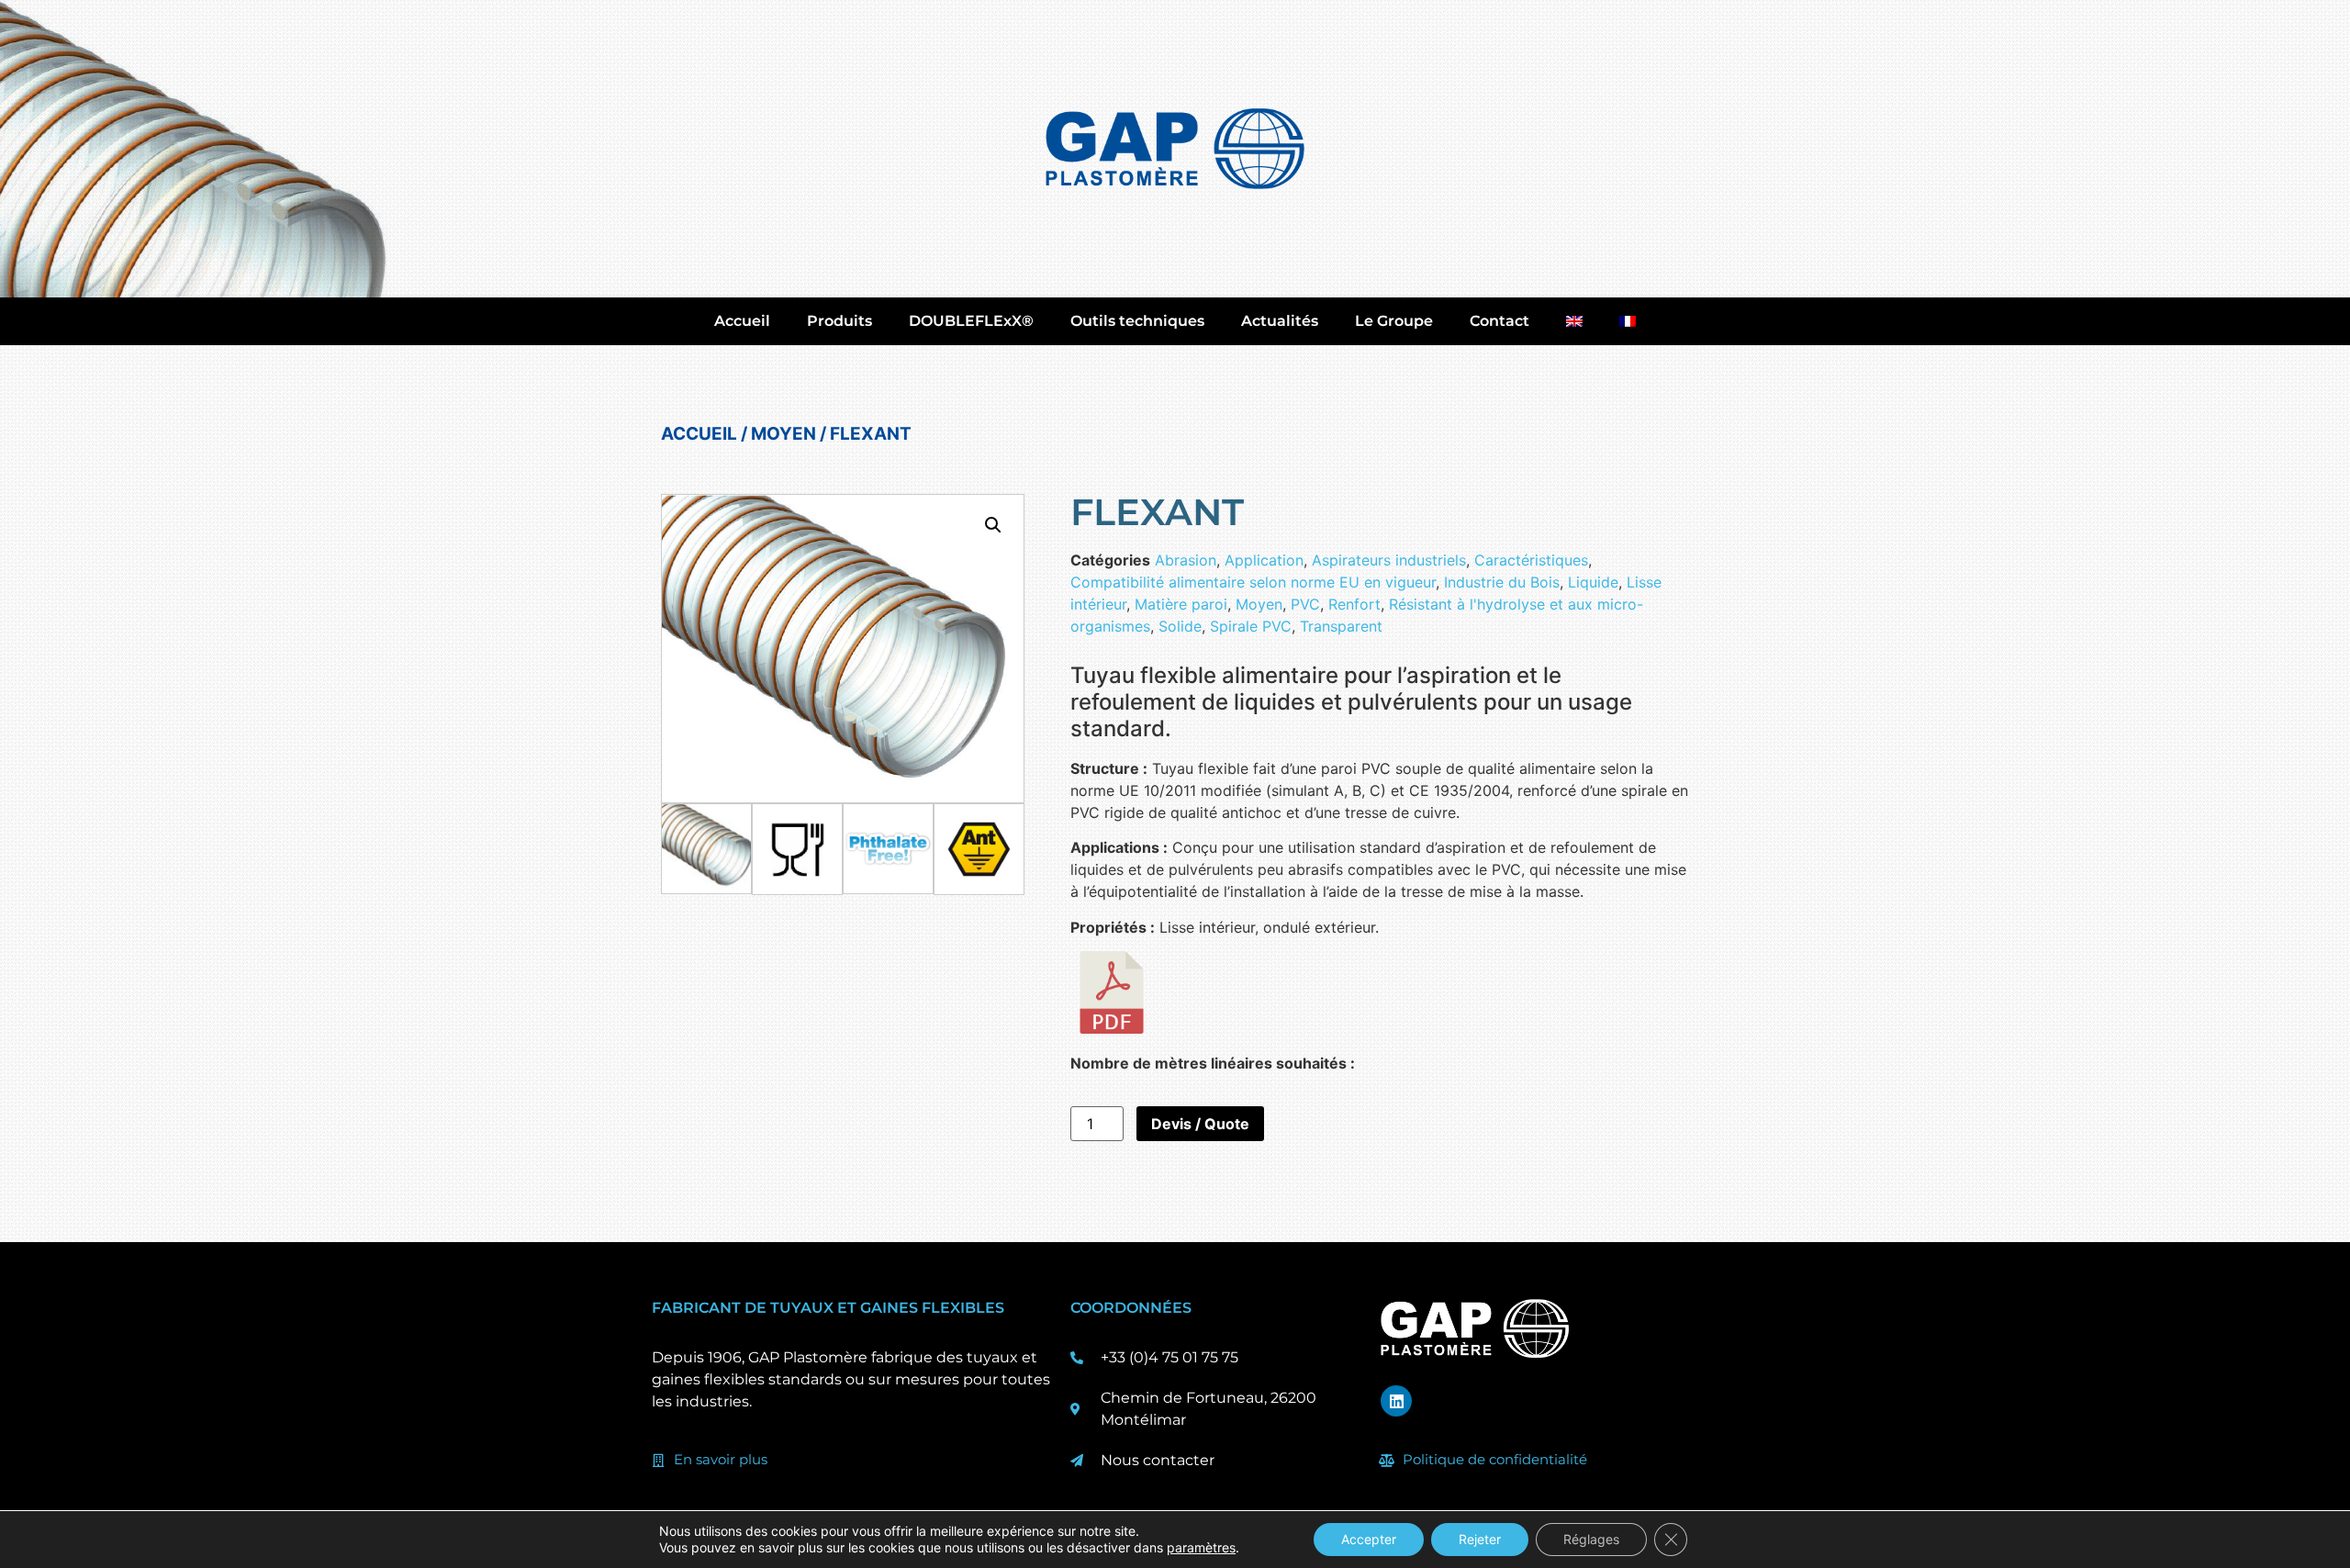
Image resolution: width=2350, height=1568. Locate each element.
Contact (1500, 321)
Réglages (1591, 1539)
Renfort (1354, 604)
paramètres (1201, 1547)
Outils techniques (1137, 321)
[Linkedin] (1396, 1401)
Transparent (1341, 626)
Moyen (783, 434)
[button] (993, 525)
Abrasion (1186, 560)
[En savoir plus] (658, 1461)
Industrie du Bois (1502, 582)
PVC (1305, 604)
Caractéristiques (1531, 560)
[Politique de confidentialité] (1387, 1461)
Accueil (742, 321)
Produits (839, 321)
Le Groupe (1394, 321)
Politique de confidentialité (1495, 1459)
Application (1264, 560)
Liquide (1593, 582)
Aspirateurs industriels (1389, 560)
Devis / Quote (1200, 1124)
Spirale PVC (1251, 626)
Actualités (1280, 321)
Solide (1180, 626)
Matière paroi (1181, 604)
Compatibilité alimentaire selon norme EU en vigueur (1253, 582)
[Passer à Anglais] (1574, 321)
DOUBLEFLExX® (971, 321)
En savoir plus (721, 1459)
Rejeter (1480, 1539)
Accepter (1369, 1539)
